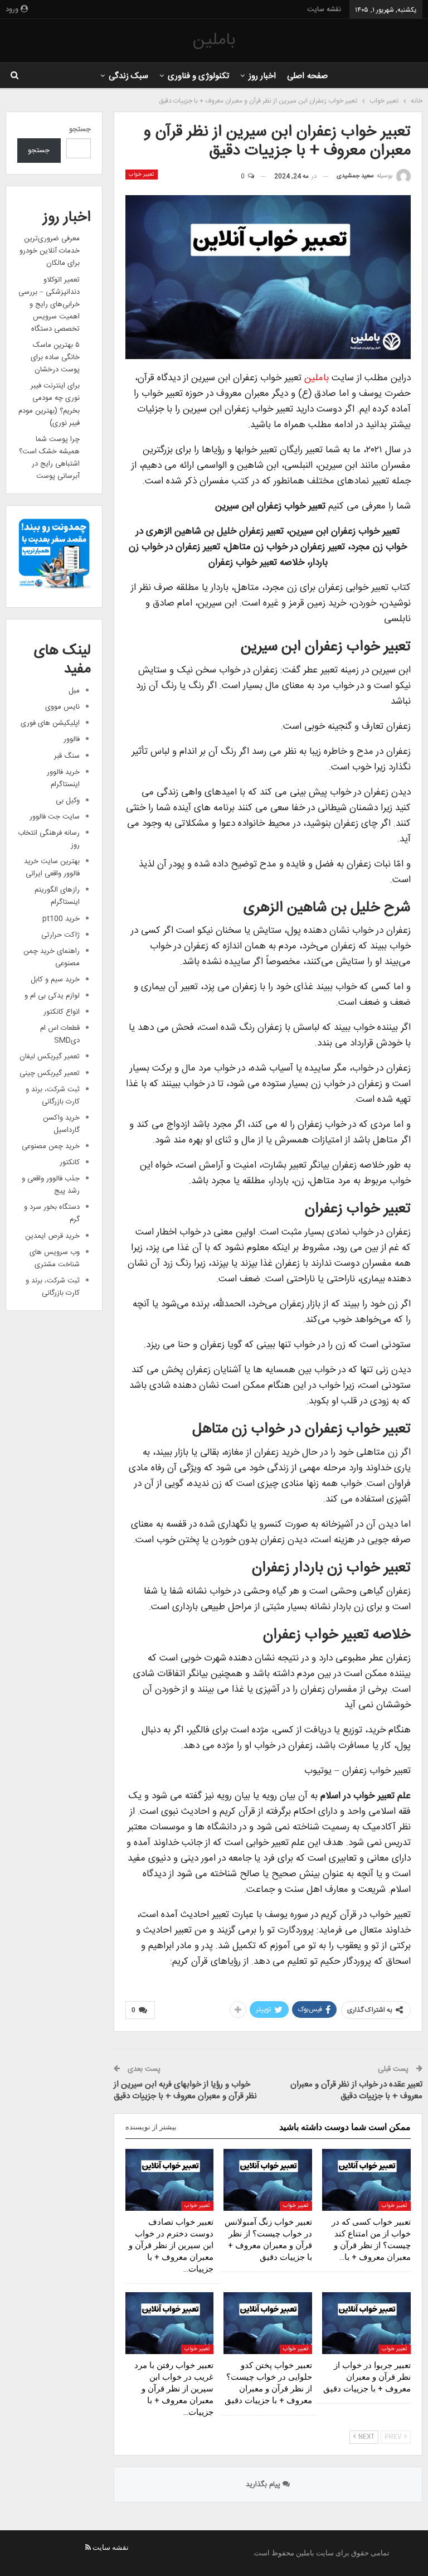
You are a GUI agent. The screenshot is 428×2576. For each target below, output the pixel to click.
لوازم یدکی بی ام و (52, 996)
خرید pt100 (61, 919)
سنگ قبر (67, 756)
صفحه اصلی (307, 76)
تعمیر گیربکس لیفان (50, 1057)
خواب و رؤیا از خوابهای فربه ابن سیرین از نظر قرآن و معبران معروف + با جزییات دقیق (185, 2090)
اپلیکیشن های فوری (50, 723)
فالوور (72, 739)
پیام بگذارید (264, 2485)
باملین (214, 40)
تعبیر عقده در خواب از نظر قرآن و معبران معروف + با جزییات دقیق (356, 2090)
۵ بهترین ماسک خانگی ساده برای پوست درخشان (55, 357)
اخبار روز (262, 76)
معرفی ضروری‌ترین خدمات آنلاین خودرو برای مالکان (50, 251)
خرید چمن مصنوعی (51, 1146)
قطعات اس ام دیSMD (60, 1034)
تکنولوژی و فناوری (199, 76)
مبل (74, 691)
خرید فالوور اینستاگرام (63, 778)
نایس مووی (62, 707)
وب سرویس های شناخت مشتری (55, 1258)
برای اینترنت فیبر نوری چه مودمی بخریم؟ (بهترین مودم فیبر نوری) (49, 404)
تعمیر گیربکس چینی (50, 1073)
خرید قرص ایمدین (52, 1236)
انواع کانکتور (62, 1012)
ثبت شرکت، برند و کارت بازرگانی (53, 1096)
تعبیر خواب (142, 175)
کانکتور (70, 1163)
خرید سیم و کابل (55, 980)
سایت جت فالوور (55, 817)
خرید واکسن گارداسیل (61, 1124)
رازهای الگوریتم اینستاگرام (57, 896)
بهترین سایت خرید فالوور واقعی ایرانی (52, 868)
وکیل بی (68, 801)
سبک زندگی (128, 76)
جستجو (80, 129)
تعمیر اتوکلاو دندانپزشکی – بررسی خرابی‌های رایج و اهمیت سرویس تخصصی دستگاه (49, 304)
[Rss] (88, 2547)
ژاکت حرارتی (60, 935)
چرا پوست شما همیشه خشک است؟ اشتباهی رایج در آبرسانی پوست (49, 458)
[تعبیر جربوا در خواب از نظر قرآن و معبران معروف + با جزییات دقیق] (366, 2323)
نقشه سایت (324, 9)
